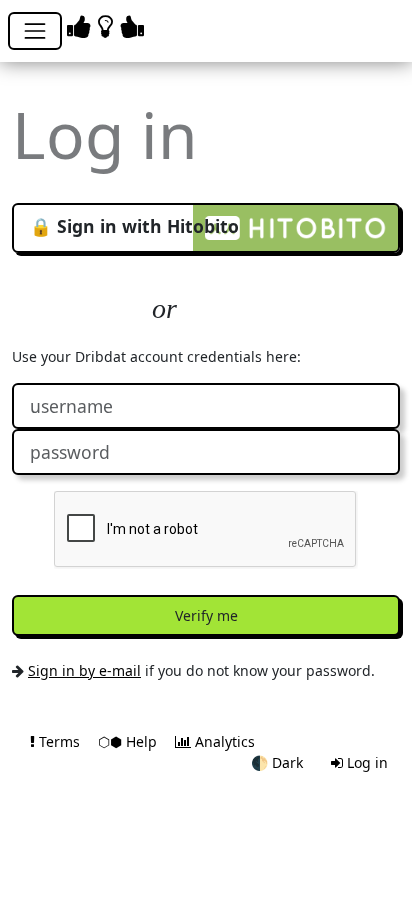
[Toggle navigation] (35, 31)
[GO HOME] (109, 25)
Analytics (223, 741)
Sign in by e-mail (84, 670)
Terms (59, 741)
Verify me (206, 615)
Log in (365, 762)
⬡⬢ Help (129, 741)
